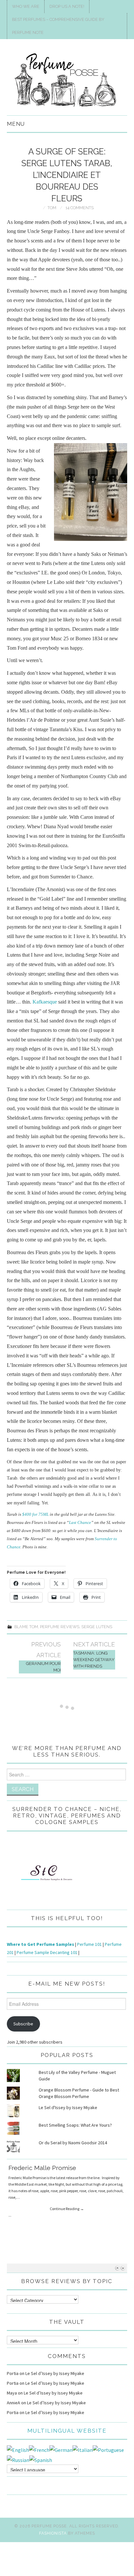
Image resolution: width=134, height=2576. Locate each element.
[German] (61, 2449)
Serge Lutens (97, 1627)
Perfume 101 (89, 1944)
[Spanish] (41, 2459)
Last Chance (80, 1522)
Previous (117, 2268)
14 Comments (80, 208)
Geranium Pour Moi (43, 1667)
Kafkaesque (45, 1002)
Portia (13, 2373)
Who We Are (26, 6)
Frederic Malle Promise (42, 2168)
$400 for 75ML (35, 1514)
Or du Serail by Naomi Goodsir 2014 (73, 2143)
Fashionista (53, 2533)
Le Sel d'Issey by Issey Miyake (68, 2107)
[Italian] (83, 2449)
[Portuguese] (108, 2449)
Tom (52, 208)
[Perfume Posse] (67, 80)
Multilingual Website (67, 2431)
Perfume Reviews (60, 1627)
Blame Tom (26, 1627)
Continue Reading (67, 2209)
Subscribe (23, 2024)
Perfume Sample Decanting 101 (47, 1952)
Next (123, 2268)
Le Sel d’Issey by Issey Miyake (55, 2373)
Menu (16, 124)
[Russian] (18, 2459)
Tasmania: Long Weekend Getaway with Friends (94, 1660)
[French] (39, 2449)
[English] (18, 2449)
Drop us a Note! (67, 6)
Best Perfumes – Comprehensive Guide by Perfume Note (58, 26)
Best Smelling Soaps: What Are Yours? (75, 2125)
